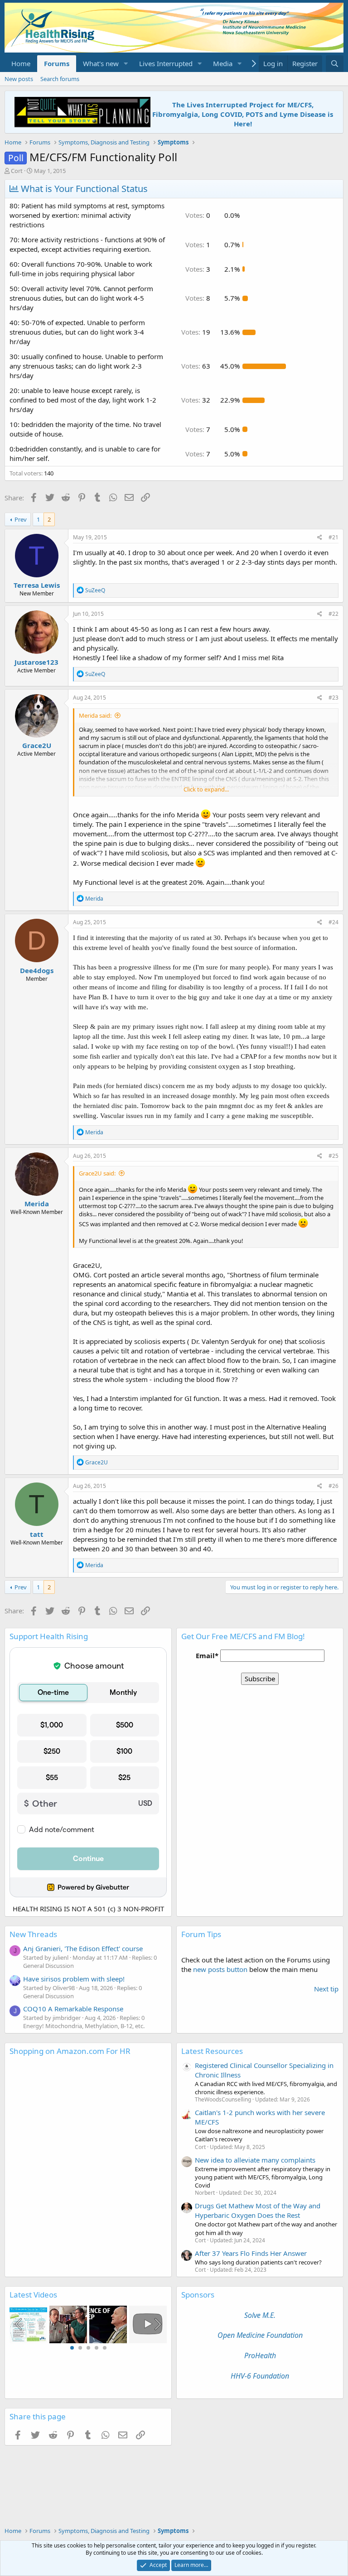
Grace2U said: (97, 1173)
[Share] (320, 538)
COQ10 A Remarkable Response (73, 2009)
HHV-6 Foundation (260, 2376)
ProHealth (260, 2355)
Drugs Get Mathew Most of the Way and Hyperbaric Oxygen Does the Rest (258, 2210)
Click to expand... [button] (206, 789)
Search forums (60, 79)
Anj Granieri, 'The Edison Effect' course (83, 1948)
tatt (37, 1534)
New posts (19, 79)
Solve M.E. (260, 2315)
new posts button (221, 1969)
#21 (333, 537)
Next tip (326, 1989)
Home (21, 63)
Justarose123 (36, 662)
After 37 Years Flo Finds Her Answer (251, 2253)
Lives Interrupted (166, 63)
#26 (333, 1486)
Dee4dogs (37, 970)
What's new (101, 63)
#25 (333, 1156)
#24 (333, 922)
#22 (333, 614)
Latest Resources (212, 2051)
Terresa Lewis (37, 585)
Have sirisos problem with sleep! (74, 1979)
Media (223, 63)
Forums (57, 63)
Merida (37, 1204)
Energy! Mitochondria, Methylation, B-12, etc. (84, 2026)
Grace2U (37, 745)
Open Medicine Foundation (260, 2335)
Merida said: (95, 715)
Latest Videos (33, 2295)
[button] (126, 64)
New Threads (33, 1934)
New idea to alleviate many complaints (255, 2160)
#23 (333, 698)
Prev (21, 519)
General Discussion (48, 1966)
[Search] (335, 64)
